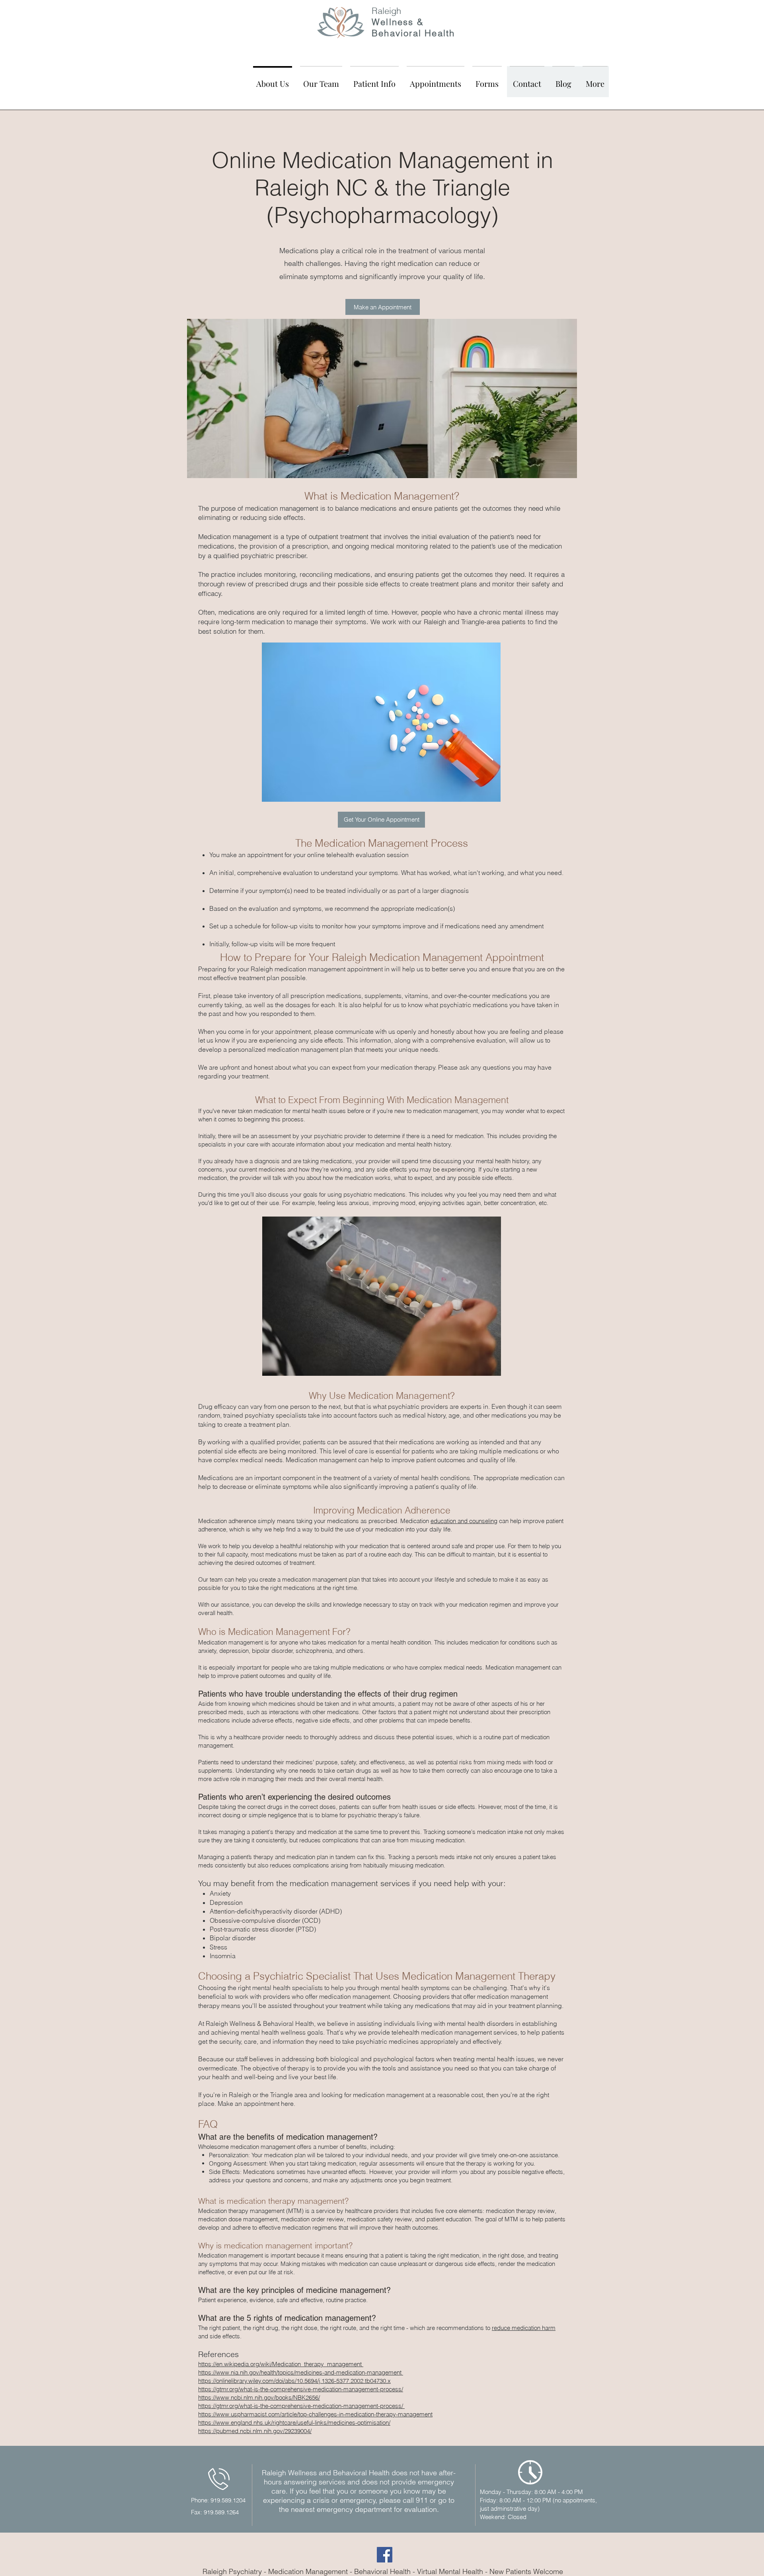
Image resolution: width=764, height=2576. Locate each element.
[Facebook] (385, 2555)
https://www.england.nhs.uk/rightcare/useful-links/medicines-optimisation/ (294, 2423)
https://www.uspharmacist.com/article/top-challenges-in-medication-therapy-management (315, 2414)
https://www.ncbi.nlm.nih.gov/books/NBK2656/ (259, 2397)
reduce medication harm (524, 2328)
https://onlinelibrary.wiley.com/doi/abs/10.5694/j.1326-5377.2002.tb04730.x (294, 2381)
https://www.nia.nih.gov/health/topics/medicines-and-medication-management (301, 2372)
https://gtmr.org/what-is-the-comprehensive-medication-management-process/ (301, 2389)
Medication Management (308, 2571)
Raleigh (386, 11)
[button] (321, 80)
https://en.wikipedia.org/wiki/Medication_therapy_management (281, 2364)
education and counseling (464, 1521)
